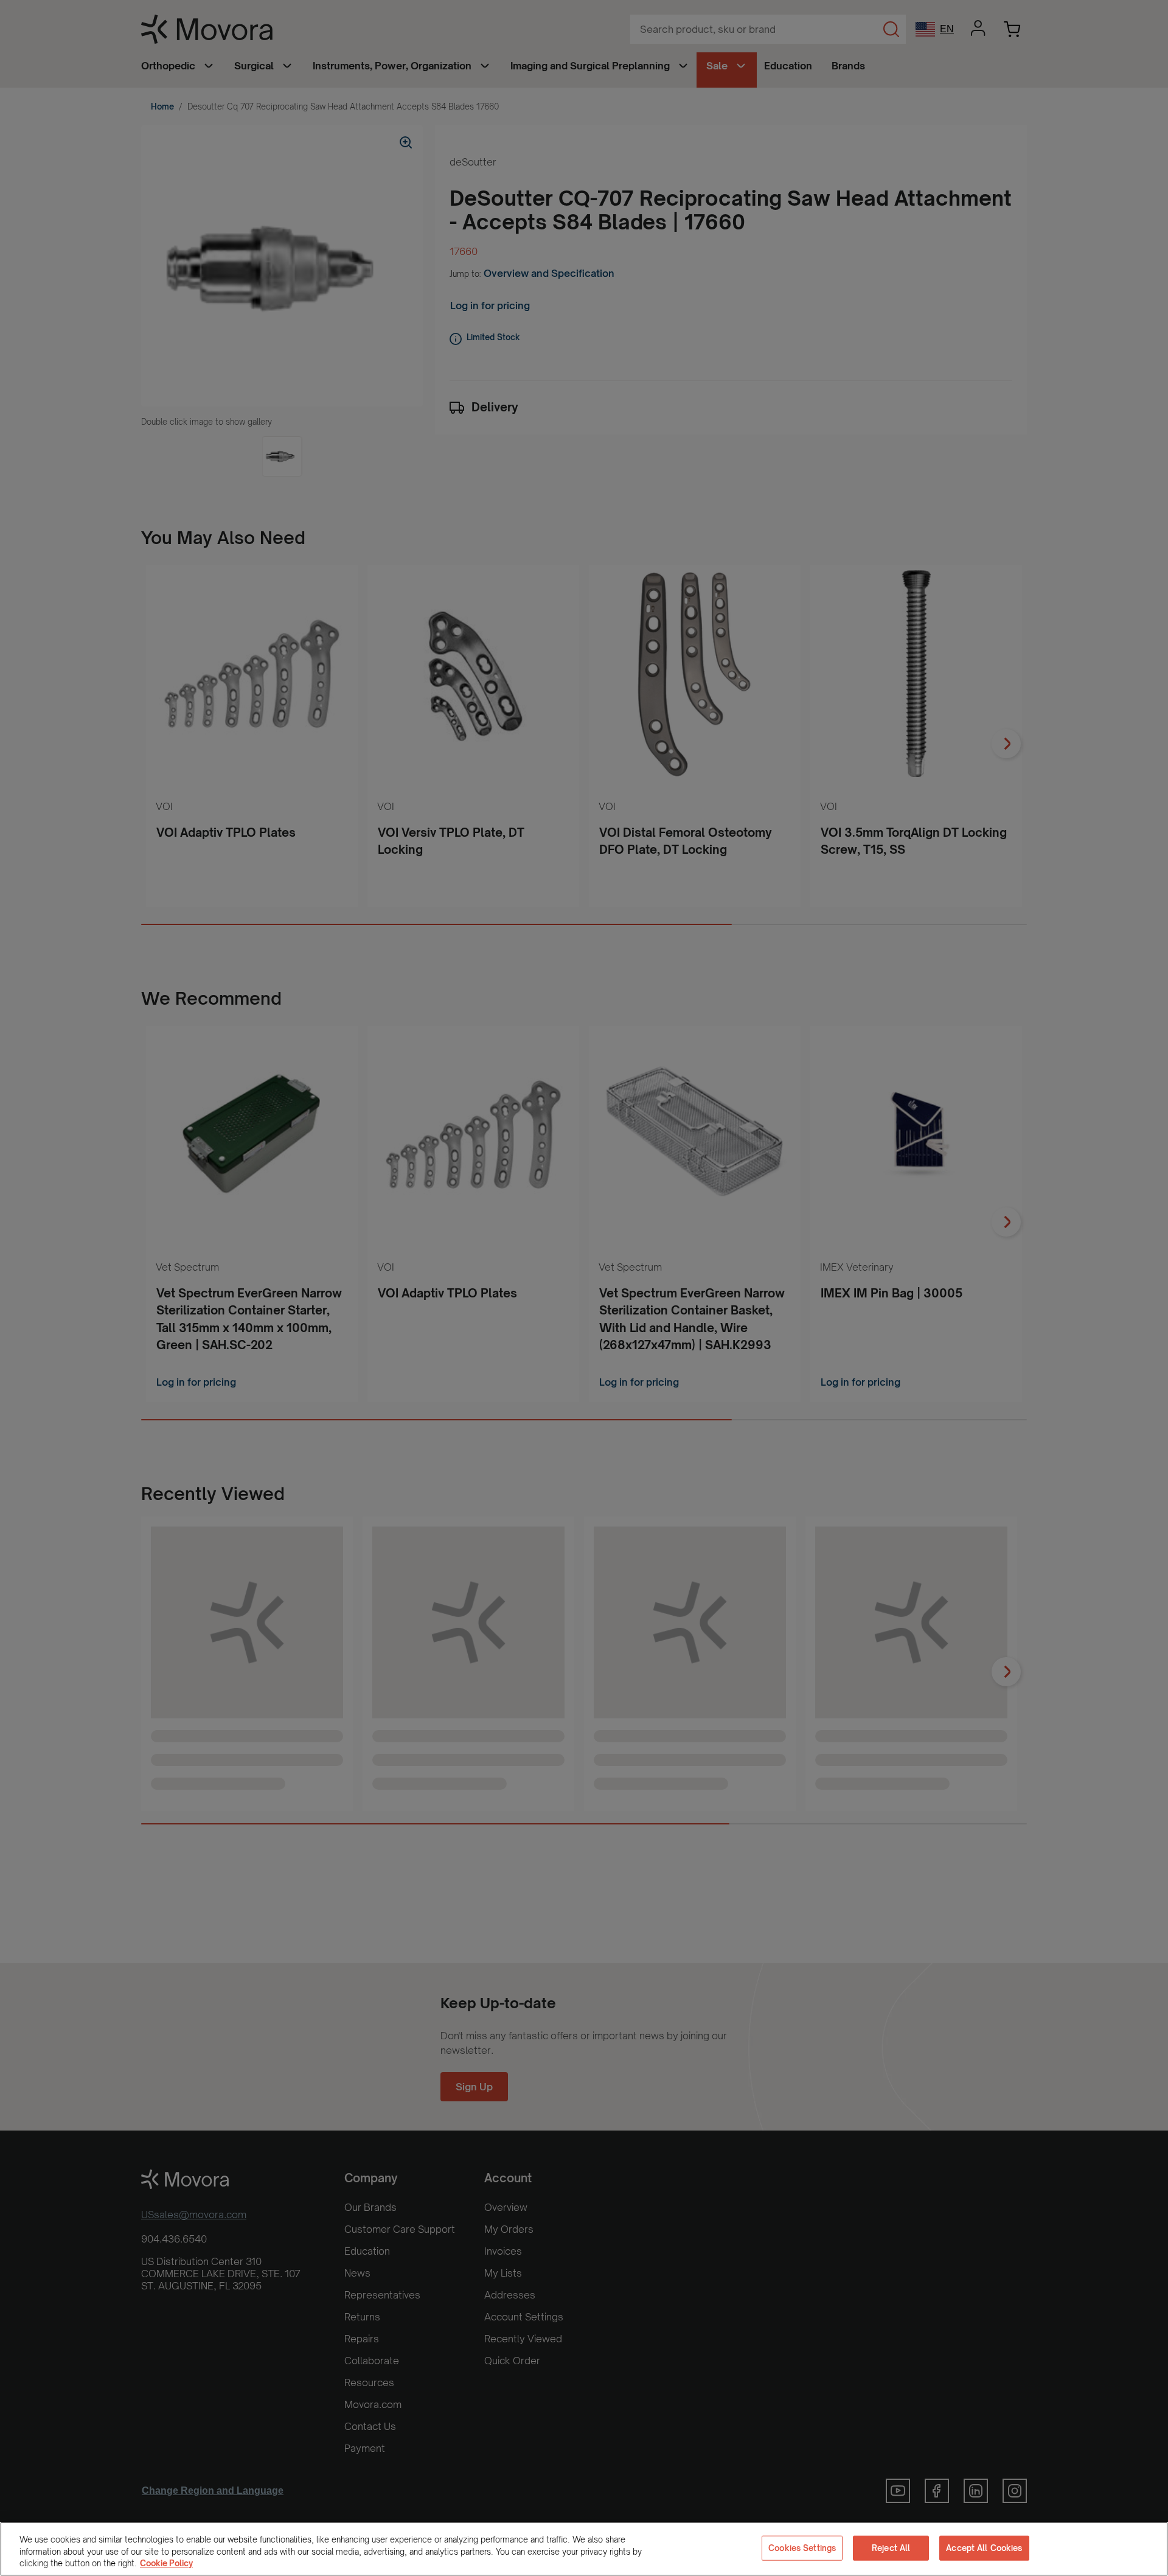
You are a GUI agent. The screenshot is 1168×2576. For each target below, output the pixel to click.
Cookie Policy (166, 2563)
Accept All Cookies (984, 2547)
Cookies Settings (802, 2547)
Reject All (891, 2547)
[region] (584, 2549)
